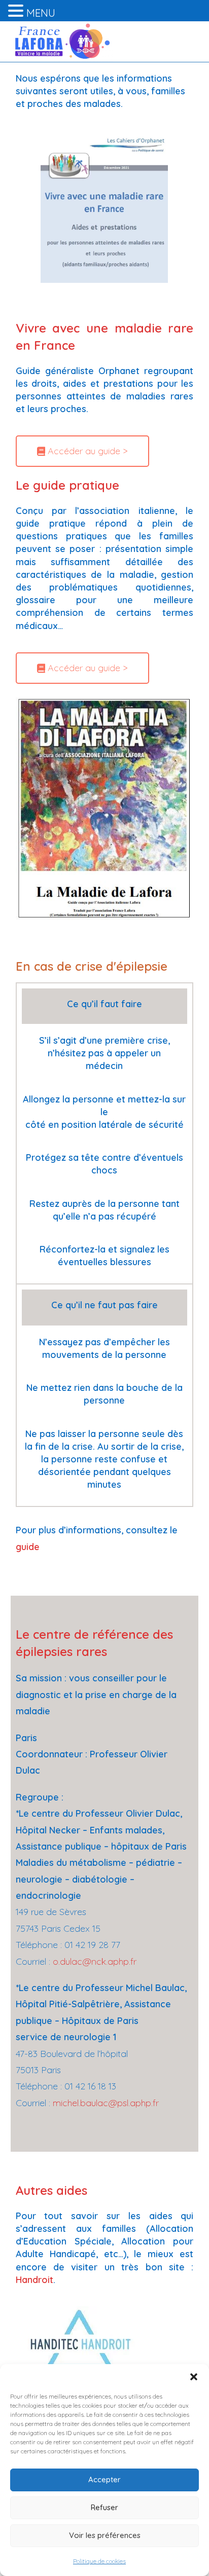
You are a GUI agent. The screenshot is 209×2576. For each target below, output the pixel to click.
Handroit (34, 2280)
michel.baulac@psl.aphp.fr (106, 2103)
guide (28, 1547)
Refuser (104, 2507)
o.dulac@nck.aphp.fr (95, 1961)
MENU (41, 13)
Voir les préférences (105, 2535)
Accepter (104, 2479)
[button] (194, 2377)
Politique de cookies (99, 2561)
